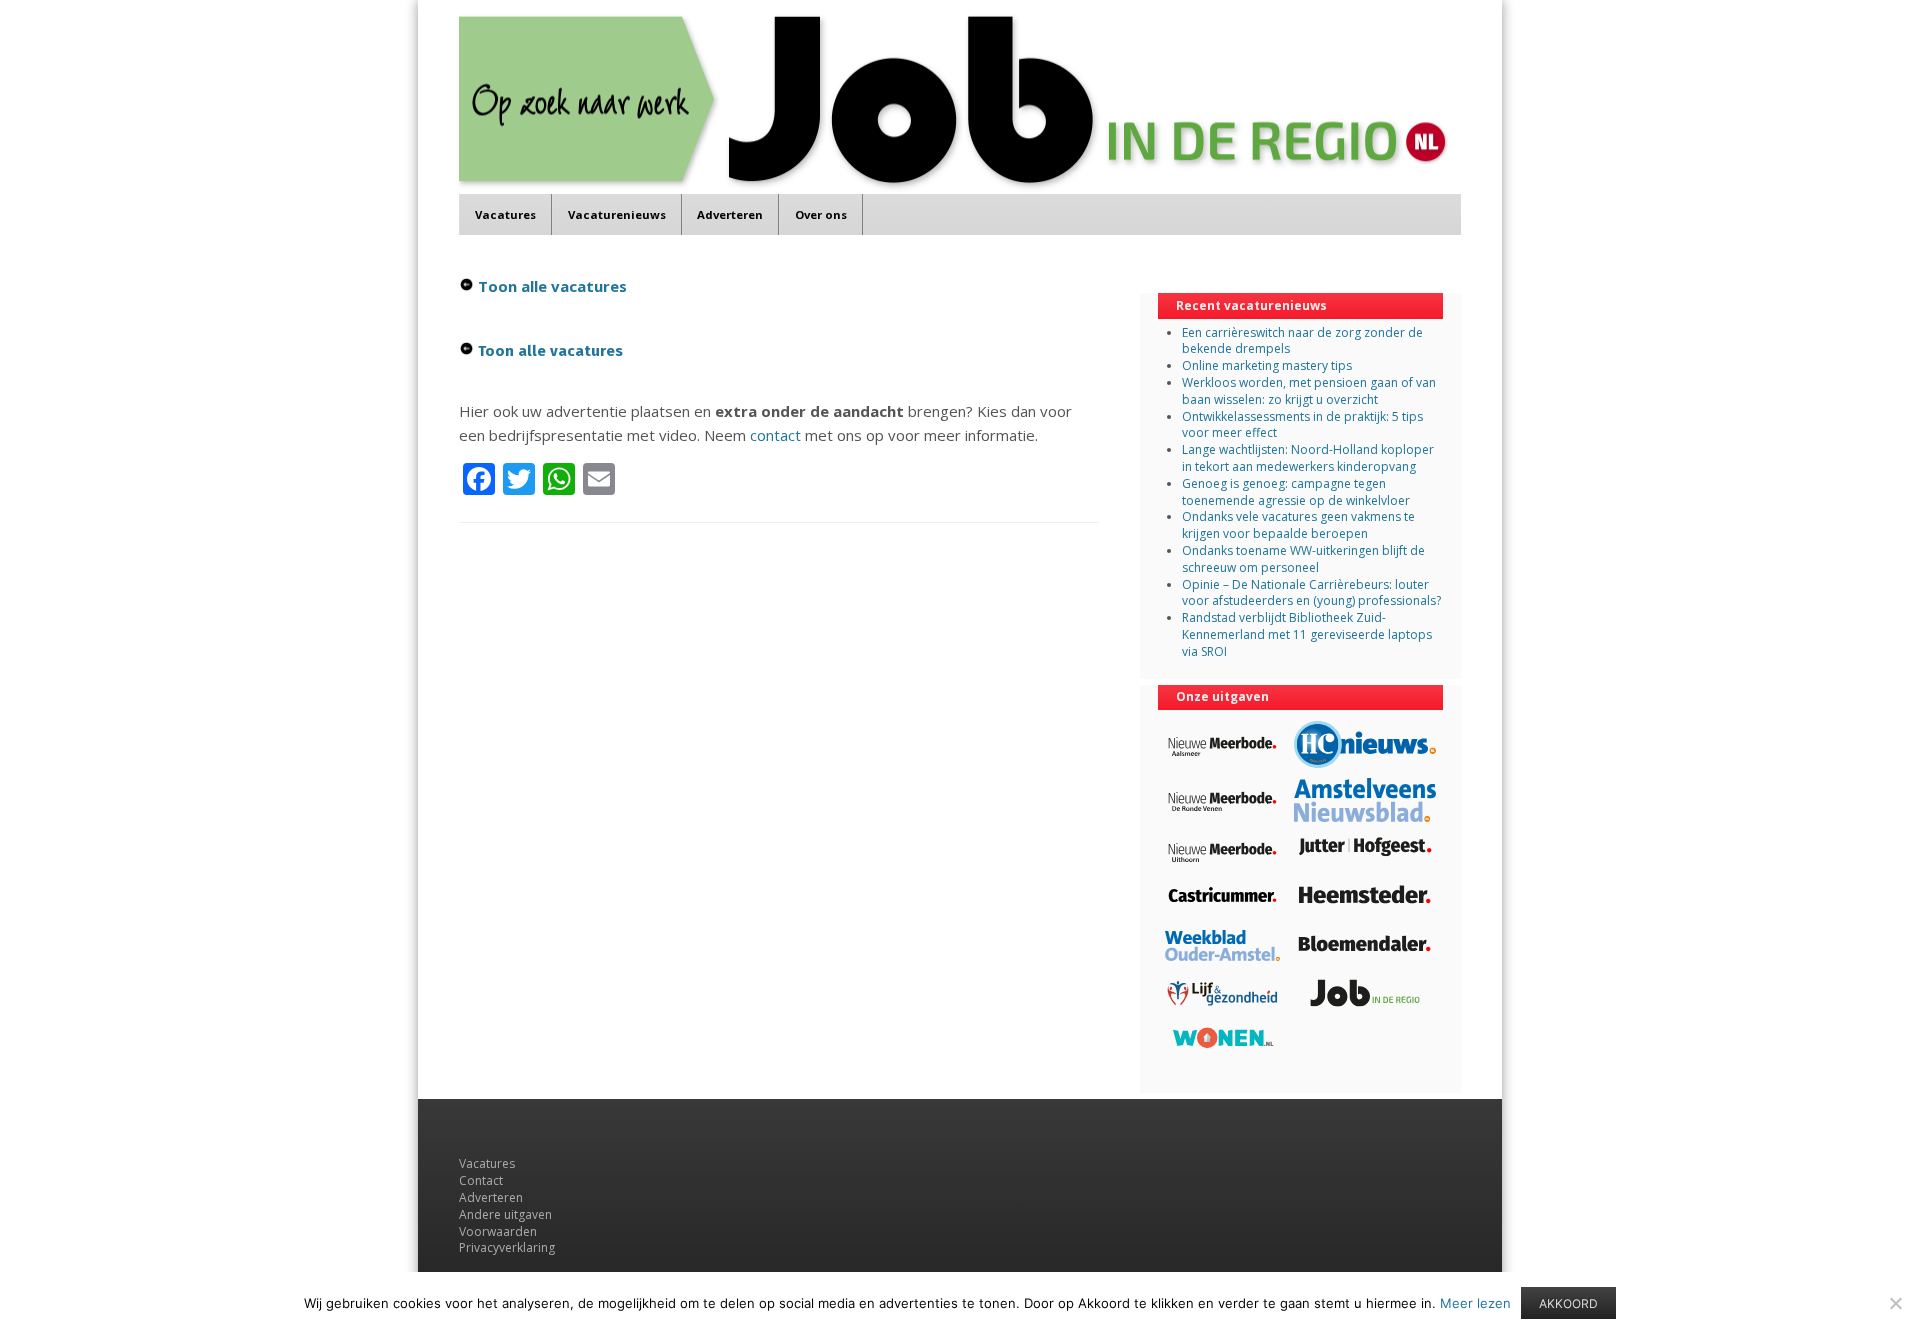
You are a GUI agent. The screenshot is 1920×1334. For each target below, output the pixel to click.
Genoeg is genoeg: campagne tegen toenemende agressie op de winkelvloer (1296, 492)
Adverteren (730, 214)
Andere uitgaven (505, 1214)
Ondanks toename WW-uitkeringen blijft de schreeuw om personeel (1303, 559)
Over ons (821, 214)
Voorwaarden (498, 1231)
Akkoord (1568, 1303)
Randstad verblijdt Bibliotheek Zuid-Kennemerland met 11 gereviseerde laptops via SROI (1307, 634)
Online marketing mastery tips (1267, 365)
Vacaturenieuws (617, 214)
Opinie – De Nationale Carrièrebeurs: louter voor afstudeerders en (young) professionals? (1311, 593)
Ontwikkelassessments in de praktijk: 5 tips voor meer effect (1302, 425)
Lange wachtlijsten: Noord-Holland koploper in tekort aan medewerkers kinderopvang (1308, 458)
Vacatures (505, 214)
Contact (481, 1180)
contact (775, 435)
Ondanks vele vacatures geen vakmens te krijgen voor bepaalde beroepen (1298, 525)
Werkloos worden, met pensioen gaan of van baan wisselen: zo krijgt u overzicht (1309, 391)
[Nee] (1895, 1303)
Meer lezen (1475, 1303)
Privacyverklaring (507, 1247)
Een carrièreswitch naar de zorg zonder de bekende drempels (1302, 341)
